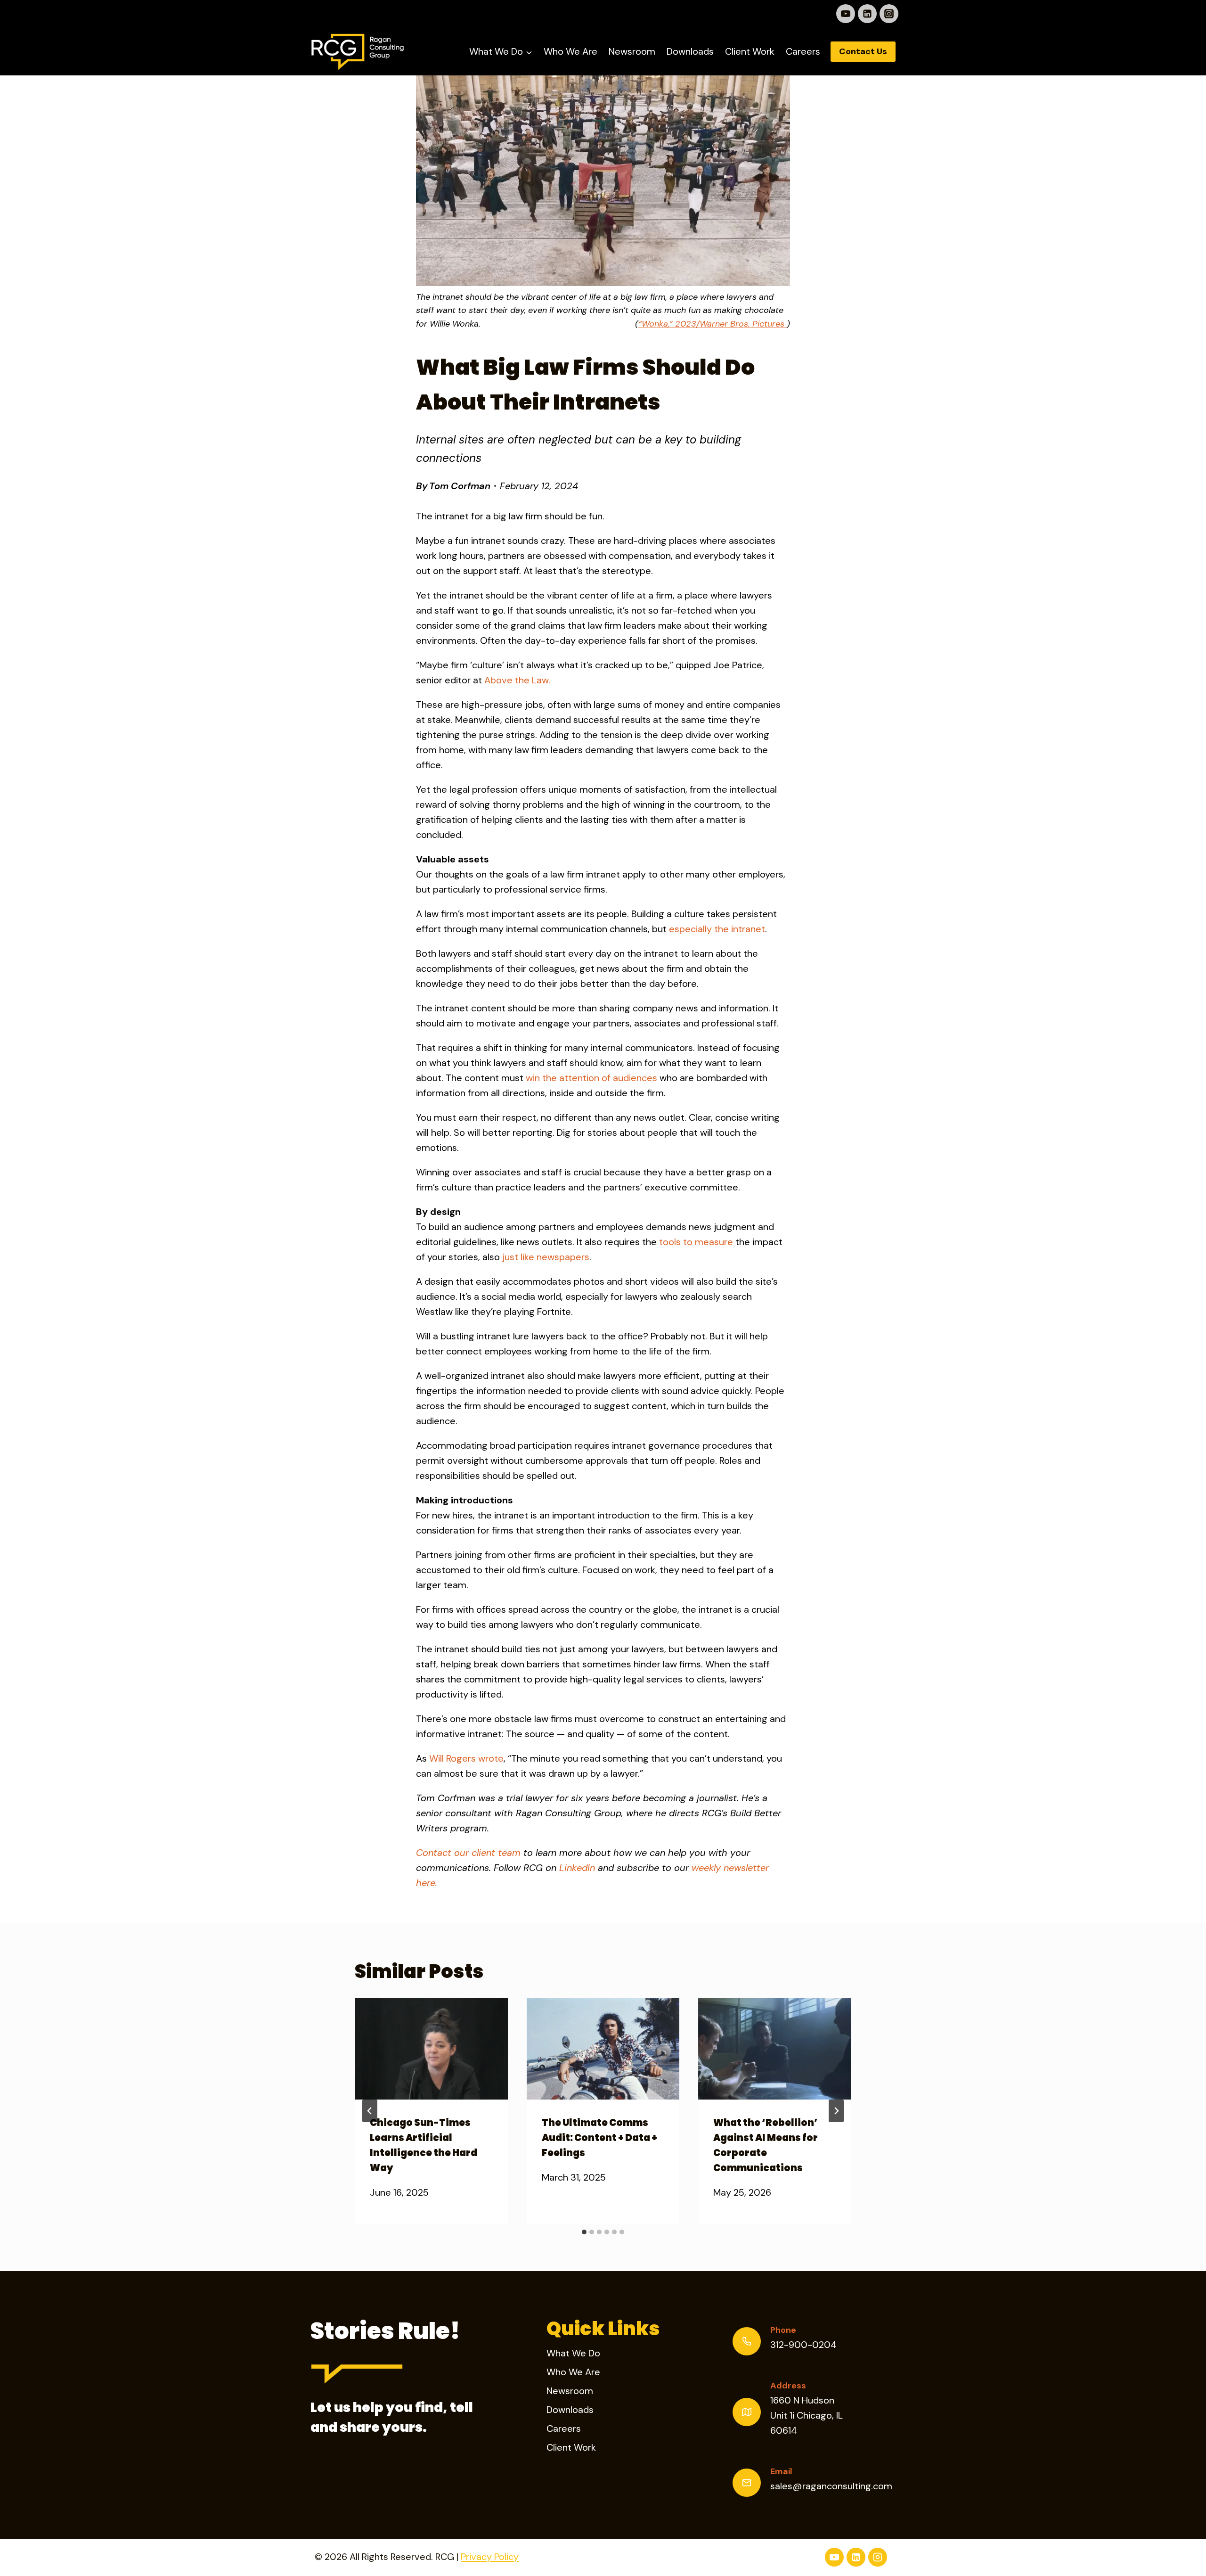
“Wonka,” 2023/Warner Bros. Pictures (713, 324)
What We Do (573, 2353)
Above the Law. (517, 680)
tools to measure (696, 1242)
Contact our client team (468, 1853)
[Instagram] (889, 14)
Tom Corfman (460, 486)
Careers (803, 51)
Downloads (690, 51)
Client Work (750, 51)
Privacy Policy (490, 2557)
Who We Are (570, 51)
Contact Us (863, 51)
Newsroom (632, 51)
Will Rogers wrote (466, 1758)
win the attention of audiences (591, 1078)
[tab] (584, 2232)
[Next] (836, 2111)
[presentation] (431, 2049)
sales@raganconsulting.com (831, 2486)
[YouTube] (846, 14)
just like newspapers (546, 1257)
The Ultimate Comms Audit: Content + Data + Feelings (599, 2137)
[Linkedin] (867, 14)
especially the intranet (717, 929)
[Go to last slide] (370, 2111)
